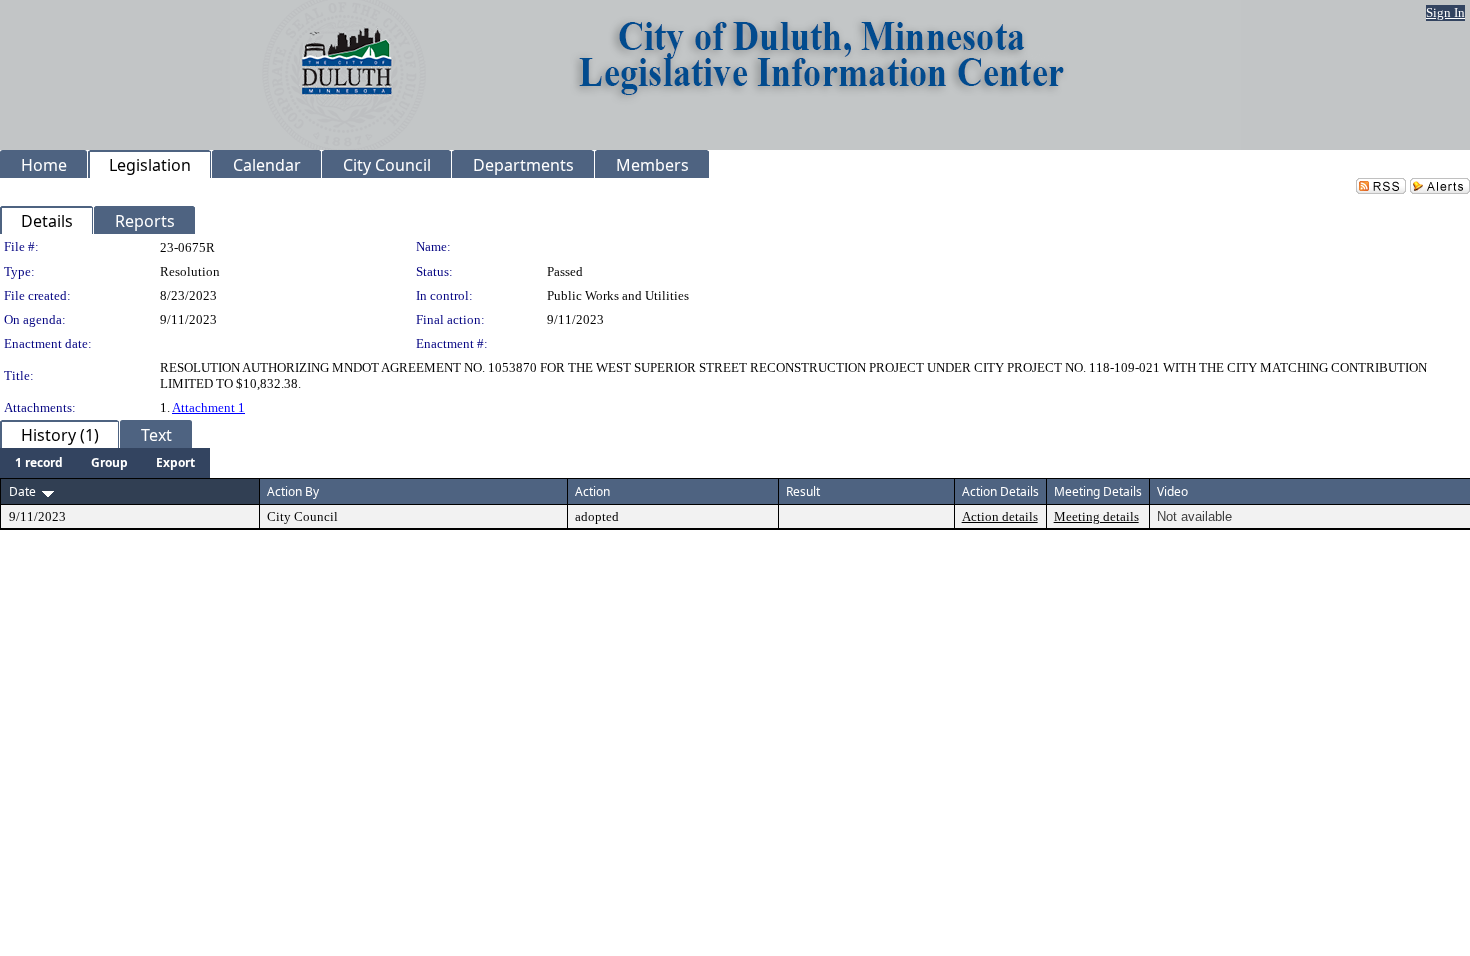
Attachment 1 (208, 407)
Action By (293, 491)
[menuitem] (39, 463)
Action (592, 491)
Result (803, 491)
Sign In (1445, 12)
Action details (1000, 516)
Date (22, 491)
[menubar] (105, 463)
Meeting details (1096, 516)
